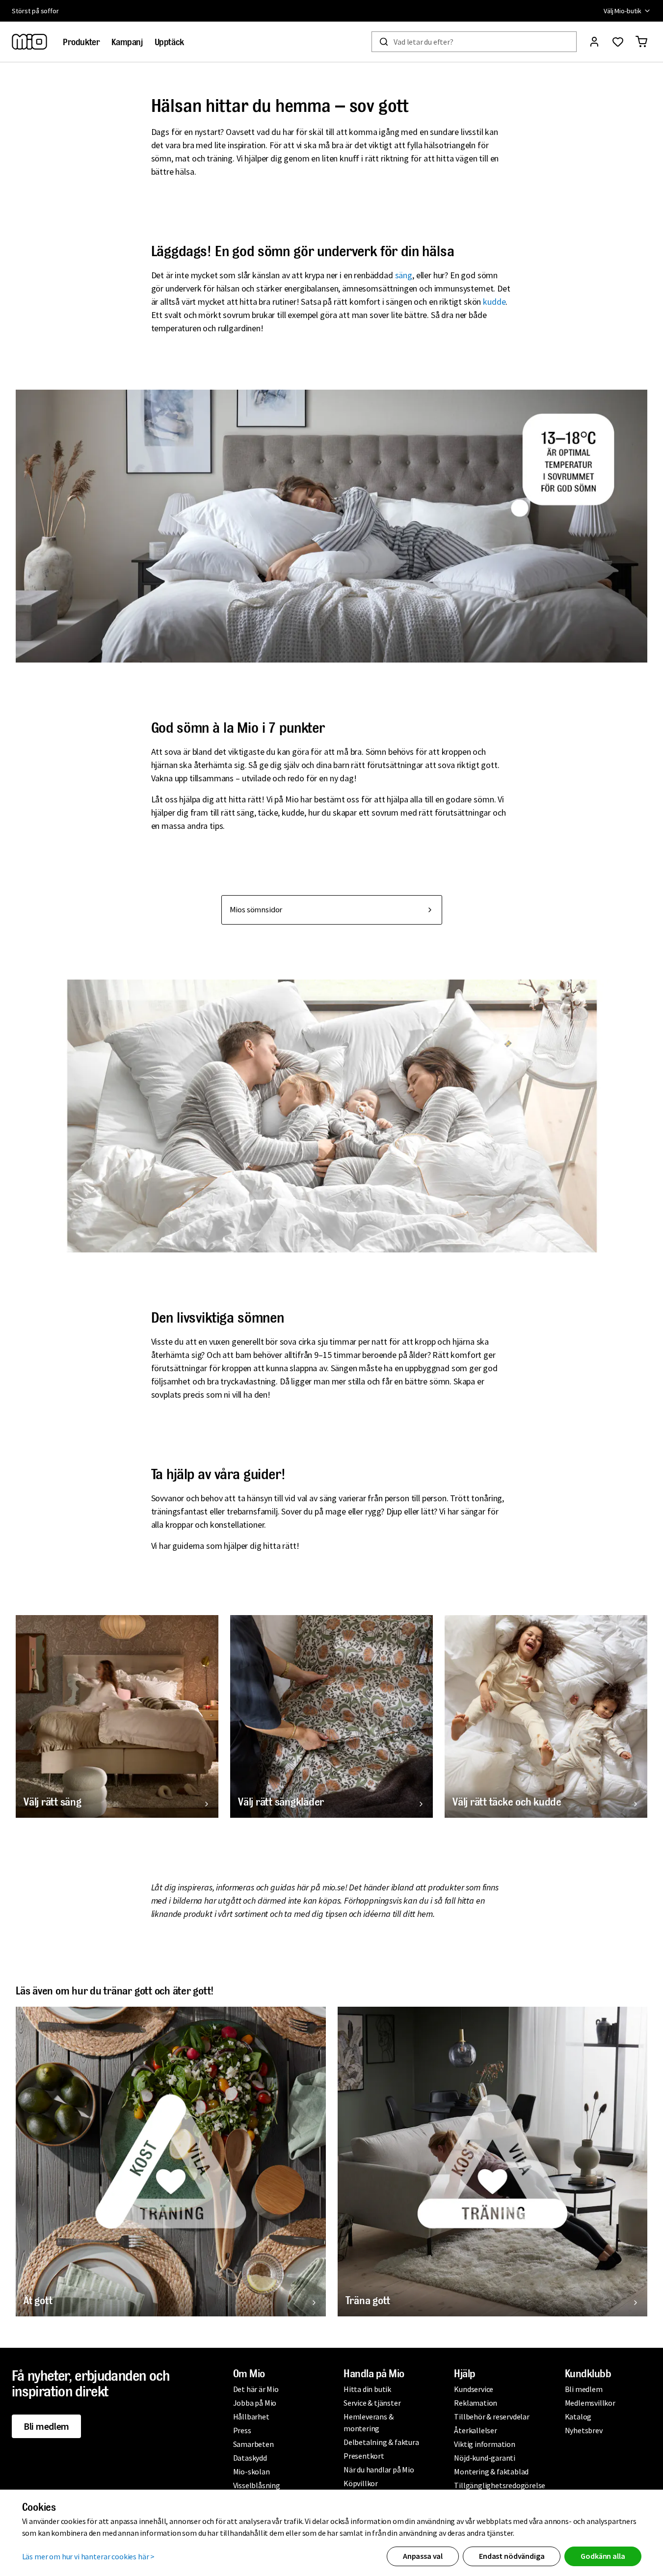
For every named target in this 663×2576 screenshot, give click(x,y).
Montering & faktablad (491, 2471)
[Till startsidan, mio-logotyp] (29, 42)
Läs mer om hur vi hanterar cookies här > (89, 2556)
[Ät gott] (171, 2162)
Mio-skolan (252, 2471)
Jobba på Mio (255, 2403)
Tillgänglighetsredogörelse (500, 2485)
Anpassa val (423, 2556)
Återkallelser (475, 2430)
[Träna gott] (493, 2162)
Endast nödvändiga (512, 2556)
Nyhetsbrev (584, 2430)
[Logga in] (594, 42)
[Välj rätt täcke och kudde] (546, 1716)
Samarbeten (253, 2444)
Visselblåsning (257, 2485)
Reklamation (476, 2403)
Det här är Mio (256, 2389)
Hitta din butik (367, 2389)
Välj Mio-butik (623, 11)
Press (242, 2430)
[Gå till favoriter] (618, 42)
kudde (494, 302)
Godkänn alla (603, 2556)
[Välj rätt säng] (117, 1716)
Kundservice (474, 2389)
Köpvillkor (361, 2483)
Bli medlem (46, 2426)
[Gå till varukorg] (641, 42)
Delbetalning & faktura (381, 2442)
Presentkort (364, 2456)
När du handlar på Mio (379, 2470)
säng (404, 275)
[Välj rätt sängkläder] (331, 1716)
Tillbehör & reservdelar (491, 2417)
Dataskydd (250, 2458)
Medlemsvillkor (590, 2403)
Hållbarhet (251, 2417)
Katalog (578, 2417)
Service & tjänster (372, 2403)
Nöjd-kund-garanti (485, 2458)
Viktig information (484, 2444)
